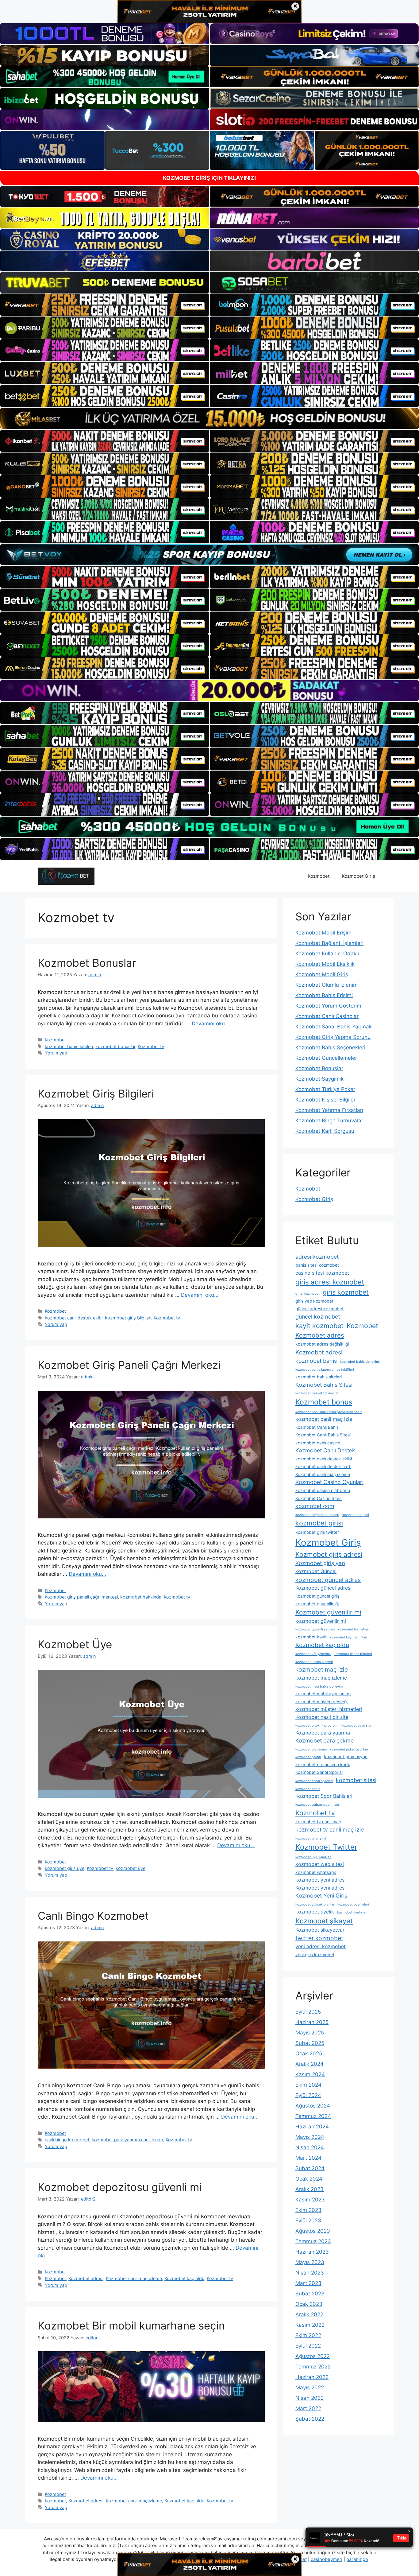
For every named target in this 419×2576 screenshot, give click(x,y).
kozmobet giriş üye (65, 1868)
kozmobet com (315, 1506)
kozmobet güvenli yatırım (315, 1629)
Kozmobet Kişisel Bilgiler (325, 1100)
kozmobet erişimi (356, 1515)
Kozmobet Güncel (316, 1571)
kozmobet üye (131, 1868)
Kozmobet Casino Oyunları (329, 1482)
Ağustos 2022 (313, 2356)
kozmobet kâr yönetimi (313, 1654)
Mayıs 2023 (310, 2262)
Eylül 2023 (308, 2220)
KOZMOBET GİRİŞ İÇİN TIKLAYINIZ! (209, 178)
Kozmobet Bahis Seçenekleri (330, 1047)
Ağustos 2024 (313, 2106)
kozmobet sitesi (356, 1780)
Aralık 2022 (309, 2314)
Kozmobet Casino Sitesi (319, 1498)
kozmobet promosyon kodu (323, 1765)
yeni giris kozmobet (315, 1955)
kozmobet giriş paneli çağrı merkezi (81, 1597)
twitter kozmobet (319, 1938)
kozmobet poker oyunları (349, 1749)
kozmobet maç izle (322, 1669)
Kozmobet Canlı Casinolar (327, 1016)
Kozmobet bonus (324, 1402)
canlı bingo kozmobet (67, 2140)
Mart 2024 (308, 2158)
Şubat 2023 (310, 2294)
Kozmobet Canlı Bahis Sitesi (323, 1435)
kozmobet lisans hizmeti (314, 1662)
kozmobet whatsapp (316, 1872)
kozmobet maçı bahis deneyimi (319, 1686)
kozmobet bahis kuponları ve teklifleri (325, 1370)
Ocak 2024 (309, 2179)
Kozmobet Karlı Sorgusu (325, 1131)
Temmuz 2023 (313, 2241)
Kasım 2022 (310, 2325)
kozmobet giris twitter (317, 1532)
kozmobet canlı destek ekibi (74, 1318)
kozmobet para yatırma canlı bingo (127, 2140)
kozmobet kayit (311, 1637)
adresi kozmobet (317, 1257)
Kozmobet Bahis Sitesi (324, 1385)
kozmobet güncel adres (328, 1580)
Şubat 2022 (310, 2419)
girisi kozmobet (308, 1294)
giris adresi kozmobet (330, 1282)
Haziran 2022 (312, 2377)
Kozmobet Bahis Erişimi (324, 995)
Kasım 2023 (310, 2200)
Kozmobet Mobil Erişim (323, 933)
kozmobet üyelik (315, 1912)
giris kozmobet (346, 1292)
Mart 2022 (308, 2408)
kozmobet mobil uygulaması (323, 1694)
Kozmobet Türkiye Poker (325, 1089)
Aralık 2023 (309, 2189)
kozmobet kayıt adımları (348, 1637)
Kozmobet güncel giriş (317, 1596)
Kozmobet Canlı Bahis (317, 1427)
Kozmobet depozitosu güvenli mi (120, 2187)
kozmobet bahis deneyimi (360, 1362)
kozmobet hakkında (141, 1597)
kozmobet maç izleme (321, 1678)
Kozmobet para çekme (325, 1741)
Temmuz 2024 (313, 2116)
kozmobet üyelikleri (352, 1912)
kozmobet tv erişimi (311, 1838)
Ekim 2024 (308, 2085)
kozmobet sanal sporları (314, 1781)
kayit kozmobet (319, 1326)
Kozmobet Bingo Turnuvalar (329, 1121)
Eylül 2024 (308, 2095)
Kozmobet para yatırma (323, 1733)
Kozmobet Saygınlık (319, 1079)
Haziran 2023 (312, 2252)
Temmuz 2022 (313, 2367)
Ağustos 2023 (313, 2231)
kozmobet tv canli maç (318, 1822)
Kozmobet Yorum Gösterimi (329, 1006)
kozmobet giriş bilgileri (128, 1318)
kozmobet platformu (311, 1749)
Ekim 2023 (308, 2210)
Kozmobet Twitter (326, 1847)
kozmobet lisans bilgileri (353, 1654)
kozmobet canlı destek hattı (323, 1467)
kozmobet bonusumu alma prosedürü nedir (329, 1412)
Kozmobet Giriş (358, 876)
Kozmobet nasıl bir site (322, 1717)
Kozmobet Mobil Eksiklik (325, 964)
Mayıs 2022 (310, 2388)
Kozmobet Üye (75, 1644)
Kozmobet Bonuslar (87, 963)
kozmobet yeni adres (320, 1880)
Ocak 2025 (309, 2053)
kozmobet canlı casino (318, 1443)
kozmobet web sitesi (320, 1864)
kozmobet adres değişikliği (322, 1344)
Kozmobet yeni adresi (321, 1888)
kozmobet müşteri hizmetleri (329, 1709)
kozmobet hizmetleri (354, 1629)
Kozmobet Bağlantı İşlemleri (329, 943)
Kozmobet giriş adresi (329, 1554)
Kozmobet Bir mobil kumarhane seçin (131, 2325)
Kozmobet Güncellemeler (326, 1058)
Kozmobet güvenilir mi (328, 1612)
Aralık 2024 (309, 2064)
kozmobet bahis (316, 1361)
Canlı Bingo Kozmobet (93, 1916)
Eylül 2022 (308, 2346)
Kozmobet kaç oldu (184, 2278)
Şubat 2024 (310, 2168)
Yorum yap (56, 1053)
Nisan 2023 (310, 2273)
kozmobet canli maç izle (324, 1419)
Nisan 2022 (309, 2398)
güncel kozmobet (318, 1317)
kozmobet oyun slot (357, 1725)
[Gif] (209, 418)
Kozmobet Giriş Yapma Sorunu (333, 1037)
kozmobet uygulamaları (313, 1857)
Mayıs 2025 (310, 2033)
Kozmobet (319, 876)
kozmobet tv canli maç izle (330, 1830)
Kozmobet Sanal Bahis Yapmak (334, 1027)
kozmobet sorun (308, 1789)
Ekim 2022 (308, 2335)
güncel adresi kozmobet (319, 1309)
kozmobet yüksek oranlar (315, 1904)
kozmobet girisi (319, 1523)
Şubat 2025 (310, 2043)
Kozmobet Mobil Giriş (322, 974)
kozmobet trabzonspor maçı (317, 1805)
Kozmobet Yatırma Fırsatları (329, 1110)
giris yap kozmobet (314, 1301)
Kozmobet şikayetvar (320, 1930)
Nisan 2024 (310, 2147)
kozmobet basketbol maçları (317, 1393)
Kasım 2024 (310, 2074)
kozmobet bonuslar (115, 1046)
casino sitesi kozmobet (322, 1273)
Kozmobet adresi (86, 2278)
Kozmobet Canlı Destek (325, 1450)
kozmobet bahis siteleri (69, 1046)
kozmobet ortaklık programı (317, 1725)
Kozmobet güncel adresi (323, 1588)
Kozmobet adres (320, 1335)
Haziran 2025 (312, 2022)
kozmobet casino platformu (323, 1490)
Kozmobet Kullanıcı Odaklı (327, 954)
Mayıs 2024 (310, 2137)
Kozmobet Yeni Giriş (321, 1896)
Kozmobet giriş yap (320, 1563)
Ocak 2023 (309, 2304)
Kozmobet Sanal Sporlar (319, 1772)
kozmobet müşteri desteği (321, 1702)
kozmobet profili (308, 1757)
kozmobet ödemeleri (353, 1904)
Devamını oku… (210, 1024)
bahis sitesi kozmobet (317, 1265)
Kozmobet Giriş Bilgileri (96, 1094)
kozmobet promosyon (346, 1757)
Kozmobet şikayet (324, 1921)
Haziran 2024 (312, 2127)
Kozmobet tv (151, 1046)
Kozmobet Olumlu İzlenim (327, 985)
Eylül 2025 (308, 2012)
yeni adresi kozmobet (321, 1946)
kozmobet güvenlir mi (321, 1621)
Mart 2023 (308, 2283)
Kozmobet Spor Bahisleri (324, 1796)
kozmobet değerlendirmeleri (317, 1515)
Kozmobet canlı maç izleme (134, 2278)
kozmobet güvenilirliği (317, 1604)
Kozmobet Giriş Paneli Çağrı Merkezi (129, 1365)
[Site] (105, 305)
